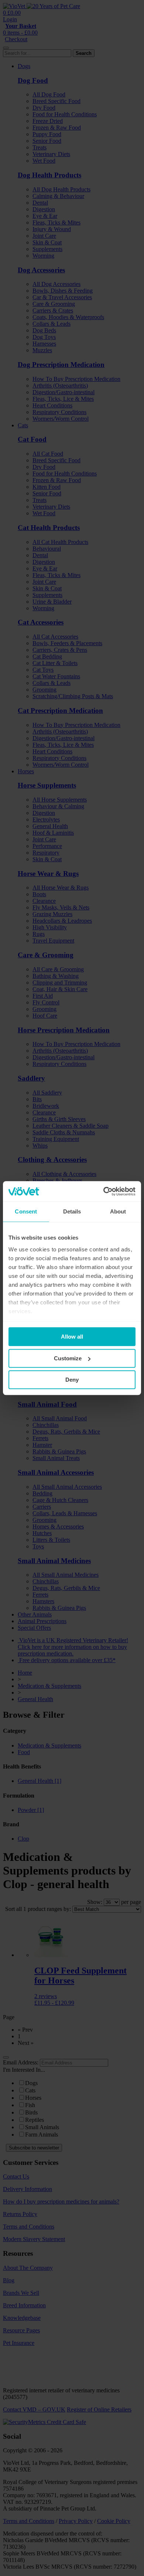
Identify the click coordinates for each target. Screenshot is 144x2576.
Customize (68, 1358)
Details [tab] (72, 1211)
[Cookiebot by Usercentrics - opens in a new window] (104, 1191)
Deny (72, 1380)
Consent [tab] (26, 1211)
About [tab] (118, 1211)
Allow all (72, 1337)
